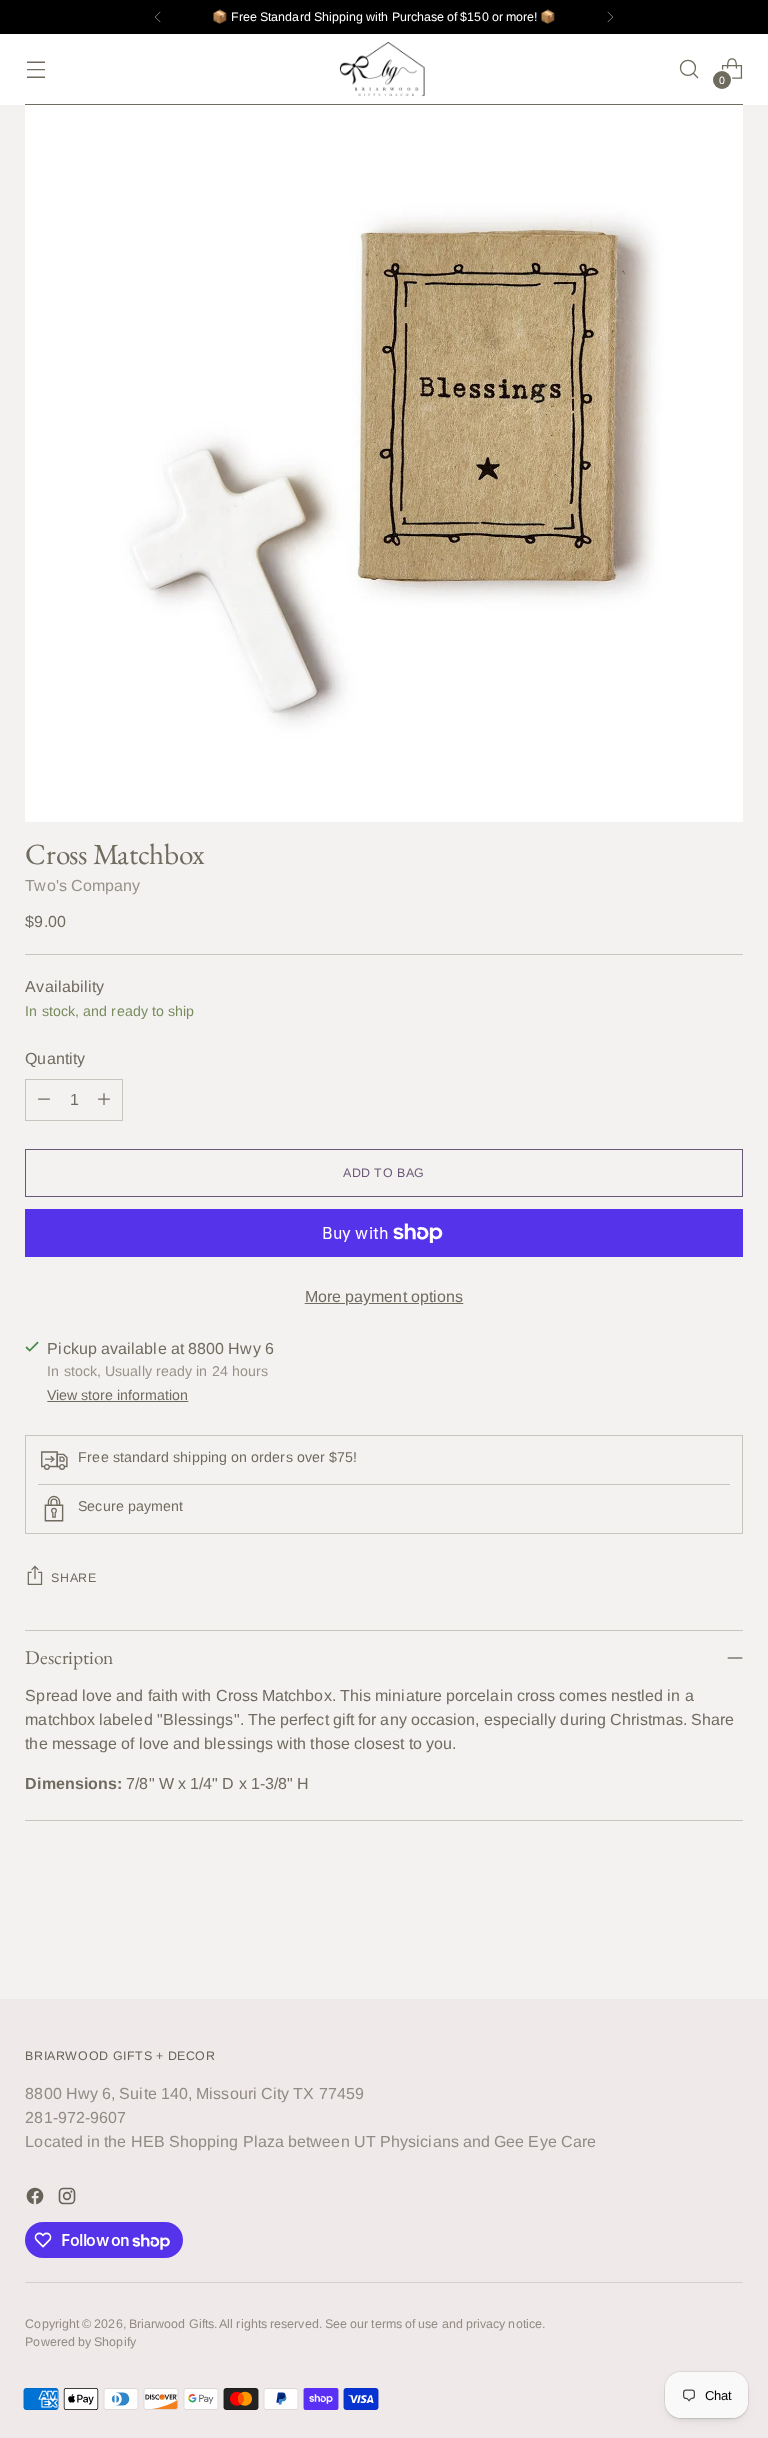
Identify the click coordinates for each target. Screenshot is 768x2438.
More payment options (384, 1296)
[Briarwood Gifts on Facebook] (37, 2199)
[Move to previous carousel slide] (680, 1931)
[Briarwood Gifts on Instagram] (69, 2199)
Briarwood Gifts (171, 2324)
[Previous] (158, 17)
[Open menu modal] (35, 69)
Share (73, 1578)
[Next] (610, 17)
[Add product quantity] (104, 1100)
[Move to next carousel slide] (726, 1930)
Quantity (55, 1058)
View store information (117, 1395)
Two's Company (82, 885)
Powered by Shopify (80, 2342)
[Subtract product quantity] (44, 1100)
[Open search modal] (689, 69)
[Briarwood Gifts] (384, 69)
